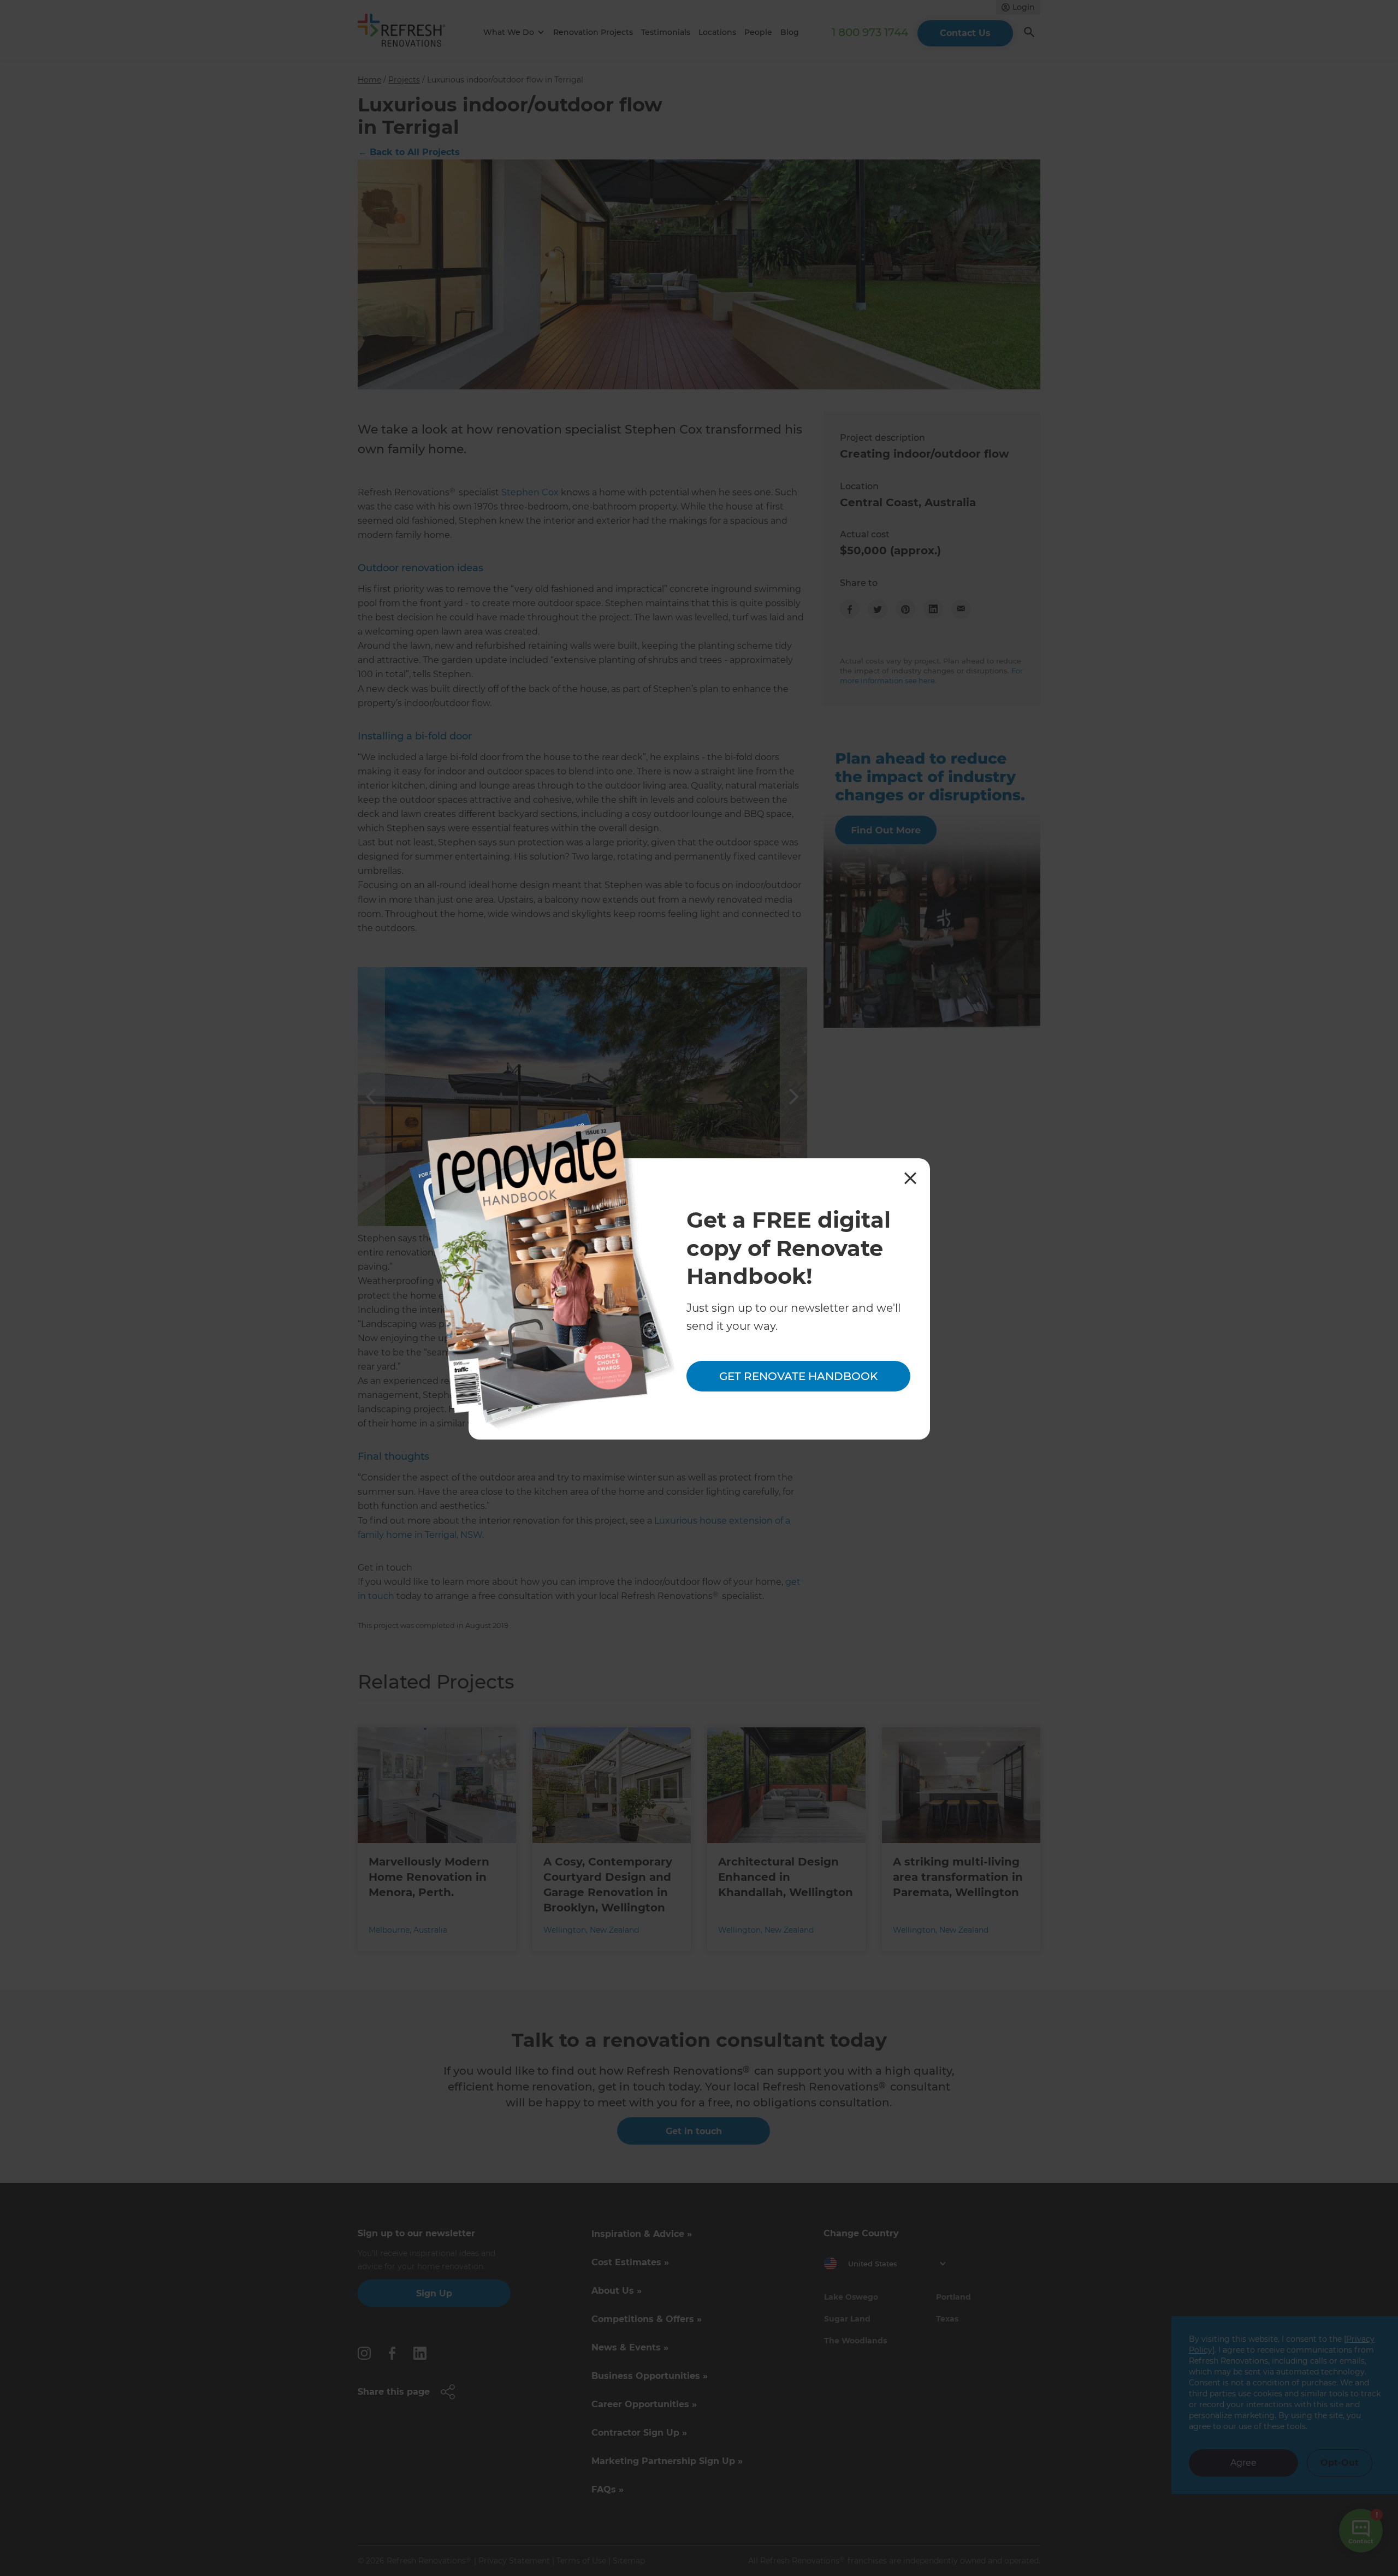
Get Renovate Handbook (798, 1377)
